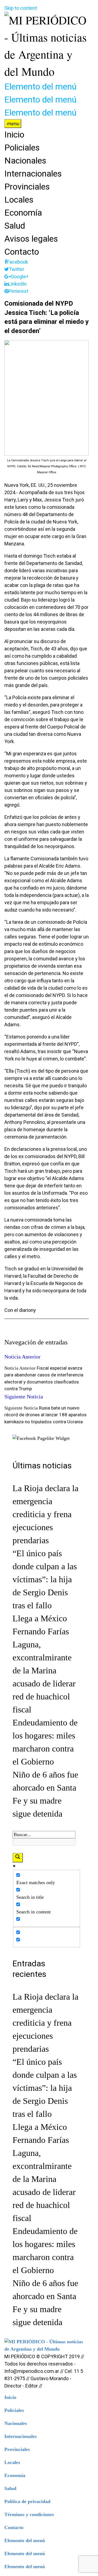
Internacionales (33, 174)
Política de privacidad (27, 2501)
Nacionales (25, 161)
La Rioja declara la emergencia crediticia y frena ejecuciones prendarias (45, 1514)
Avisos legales (31, 239)
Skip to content (21, 8)
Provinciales (27, 187)
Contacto (22, 252)
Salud (15, 226)
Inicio (14, 135)
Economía (23, 213)
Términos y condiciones (29, 2514)
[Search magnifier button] (18, 1858)
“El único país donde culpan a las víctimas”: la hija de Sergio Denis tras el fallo (45, 1579)
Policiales (22, 148)
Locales (19, 200)
